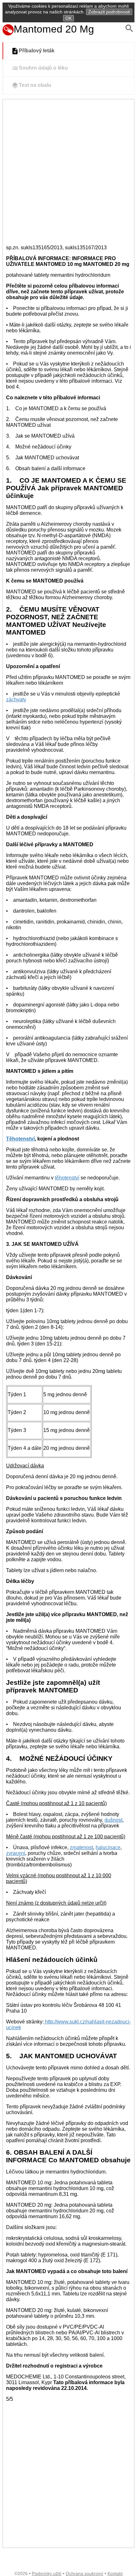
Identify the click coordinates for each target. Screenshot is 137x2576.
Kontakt (115, 2573)
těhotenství (67, 1178)
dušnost (113, 1820)
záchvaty (16, 700)
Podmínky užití (47, 2573)
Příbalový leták (37, 51)
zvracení (16, 1853)
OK (68, 18)
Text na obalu (35, 85)
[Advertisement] (68, 171)
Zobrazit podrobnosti (109, 12)
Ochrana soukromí (84, 2573)
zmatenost (81, 1847)
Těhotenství (20, 1139)
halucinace (108, 1847)
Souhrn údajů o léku (43, 68)
